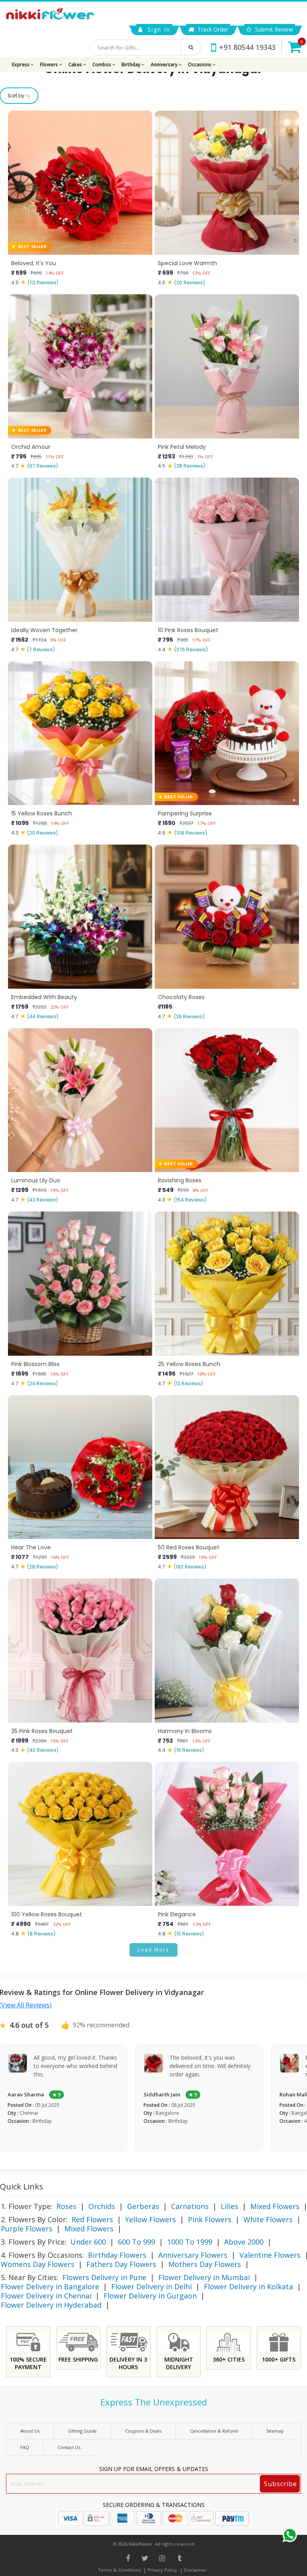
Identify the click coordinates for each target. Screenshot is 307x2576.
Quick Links (22, 2186)
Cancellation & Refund (214, 2431)
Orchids (102, 2206)
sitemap (275, 2431)
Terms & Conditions (119, 2570)
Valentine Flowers (270, 2255)
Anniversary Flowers (193, 2255)
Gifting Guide (82, 2431)
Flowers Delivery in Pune (104, 2277)
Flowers (50, 64)
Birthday (132, 64)
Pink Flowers (210, 2219)
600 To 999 (137, 2242)
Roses (66, 2206)
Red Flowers (92, 2219)
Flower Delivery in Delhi (152, 2286)
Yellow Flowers (151, 2219)
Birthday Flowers (117, 2255)
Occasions (200, 64)
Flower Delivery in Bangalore (50, 2286)
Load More (153, 1950)
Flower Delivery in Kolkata (248, 2286)
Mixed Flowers (275, 2206)
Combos (102, 64)
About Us (30, 2431)
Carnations (190, 2206)
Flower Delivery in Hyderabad (51, 2305)
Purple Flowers (27, 2229)
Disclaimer (195, 2570)
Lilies (229, 2206)
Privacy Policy (162, 2570)
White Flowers (268, 2219)
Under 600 (88, 2242)
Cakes (76, 64)
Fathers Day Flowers (121, 2264)
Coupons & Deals (143, 2431)
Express (21, 64)
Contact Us (69, 2447)
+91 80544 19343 (247, 47)
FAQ (25, 2447)
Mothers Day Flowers (205, 2264)
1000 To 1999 (190, 2242)
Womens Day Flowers (38, 2264)
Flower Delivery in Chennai (46, 2296)
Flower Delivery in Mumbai (204, 2277)
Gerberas (143, 2206)
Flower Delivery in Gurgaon (150, 2296)
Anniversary (165, 64)
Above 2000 (244, 2242)
